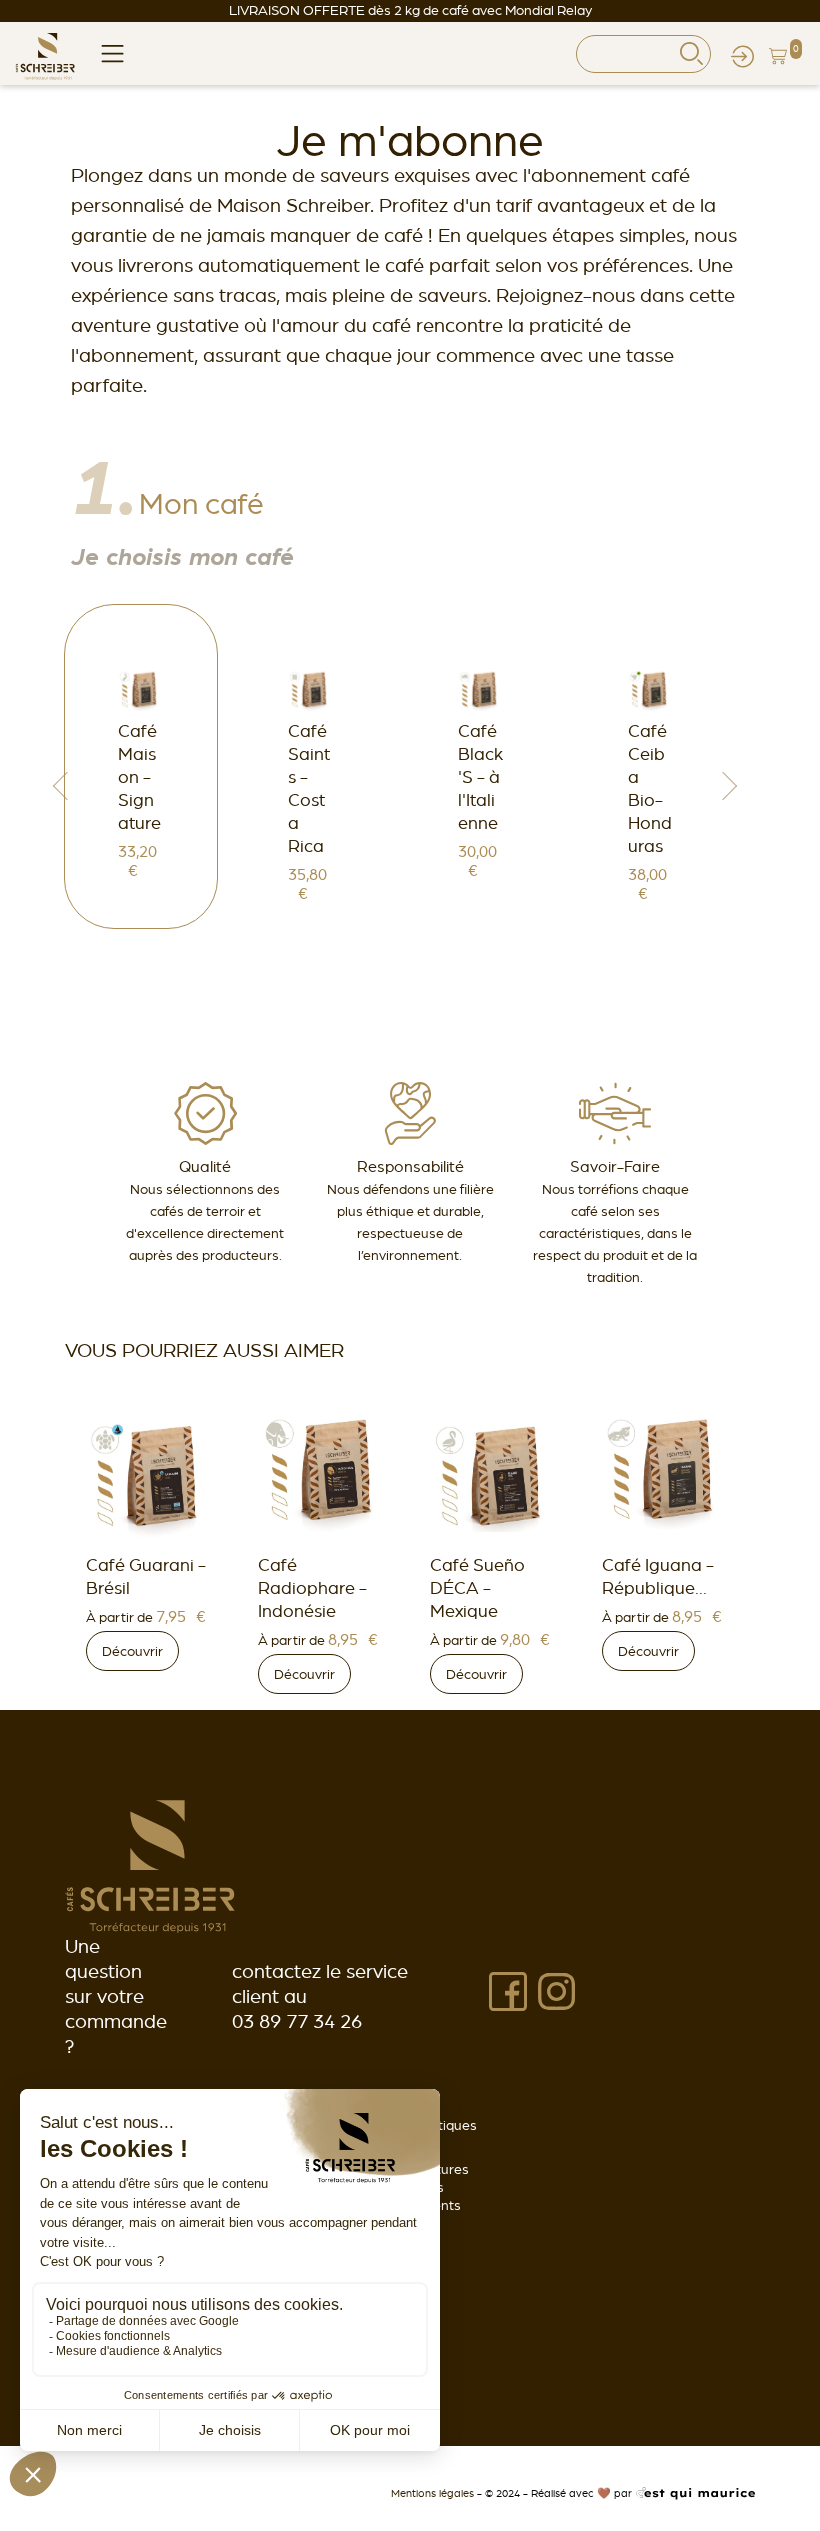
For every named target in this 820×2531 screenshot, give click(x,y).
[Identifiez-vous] (742, 53)
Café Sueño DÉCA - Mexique (307, 1587)
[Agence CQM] (695, 2493)
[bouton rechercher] (691, 53)
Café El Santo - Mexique (665, 1388)
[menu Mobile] (112, 51)
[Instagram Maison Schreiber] (556, 1990)
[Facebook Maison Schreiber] (508, 1990)
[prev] (61, 786)
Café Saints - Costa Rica (309, 788)
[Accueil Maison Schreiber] (150, 1865)
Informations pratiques (406, 2125)
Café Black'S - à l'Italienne (480, 776)
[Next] (729, 786)
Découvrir (134, 1674)
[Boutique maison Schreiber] (45, 53)
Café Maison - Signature (139, 776)
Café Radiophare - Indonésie (142, 1587)
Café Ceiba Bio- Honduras (650, 788)
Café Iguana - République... (488, 1576)
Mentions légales (434, 2493)
